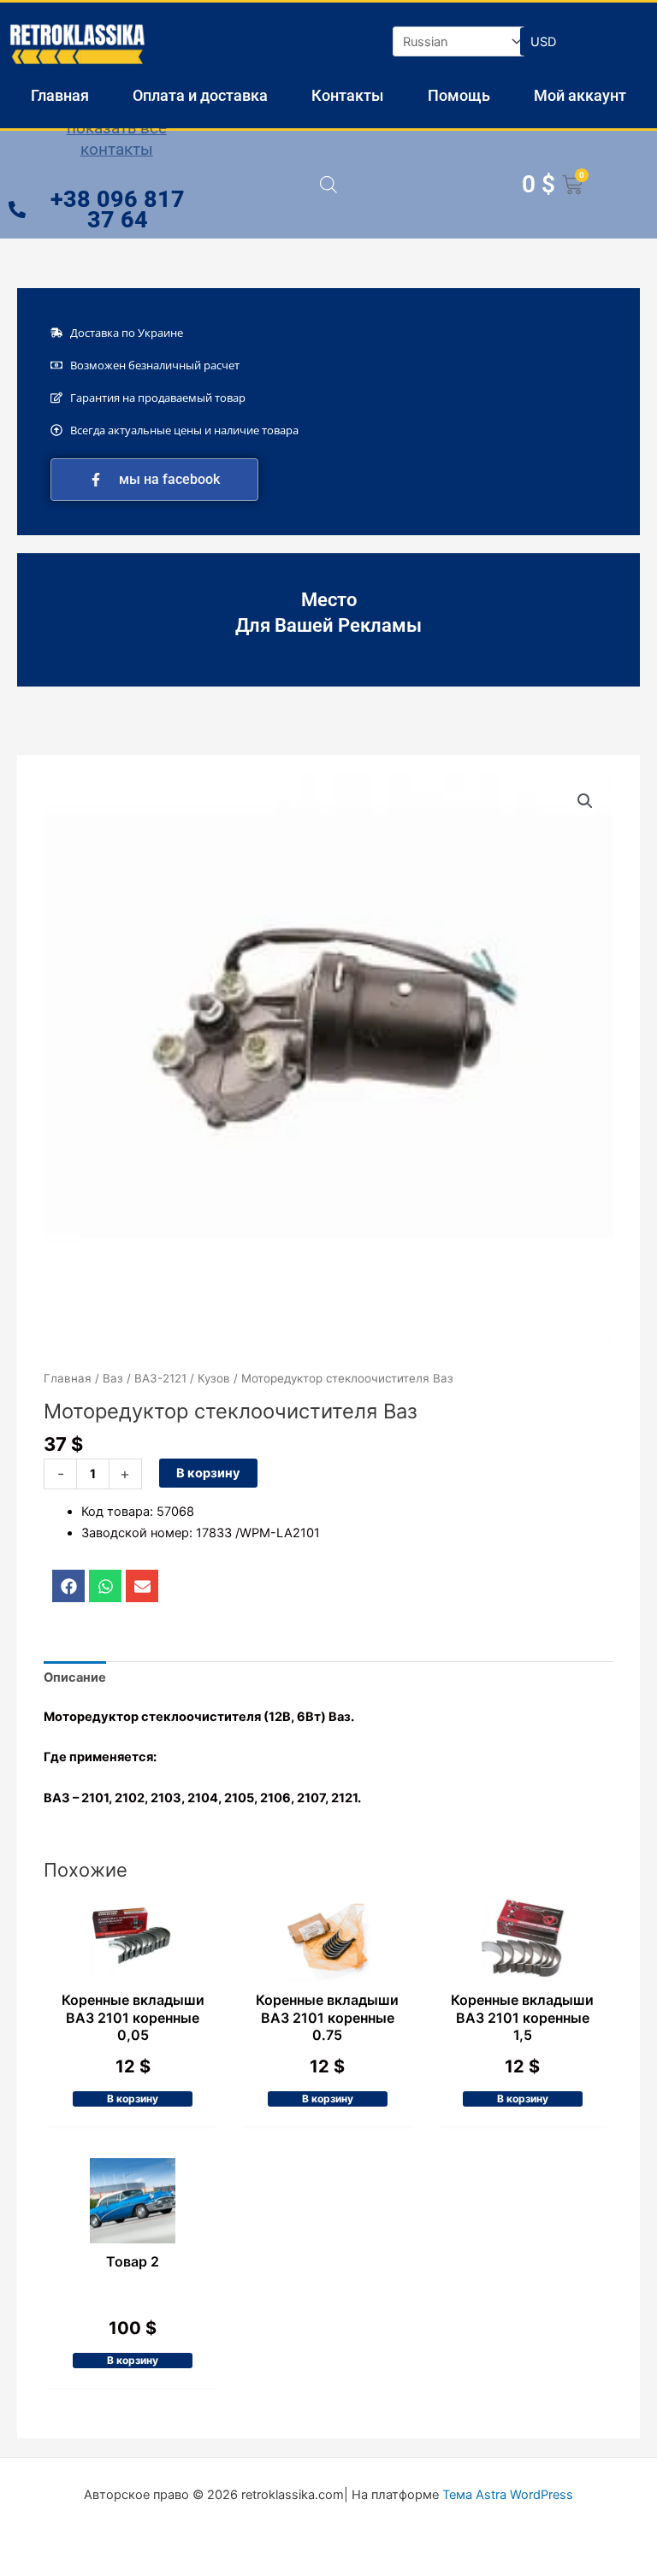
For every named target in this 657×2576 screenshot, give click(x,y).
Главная (60, 95)
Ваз (113, 1378)
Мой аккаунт (580, 95)
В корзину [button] (133, 2099)
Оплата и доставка (200, 95)
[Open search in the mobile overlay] (328, 185)
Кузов (214, 1378)
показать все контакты (117, 139)
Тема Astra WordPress (508, 2495)
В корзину (208, 1473)
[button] (585, 801)
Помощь (459, 95)
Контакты (347, 95)
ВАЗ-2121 (160, 1378)
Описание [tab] (75, 1677)
